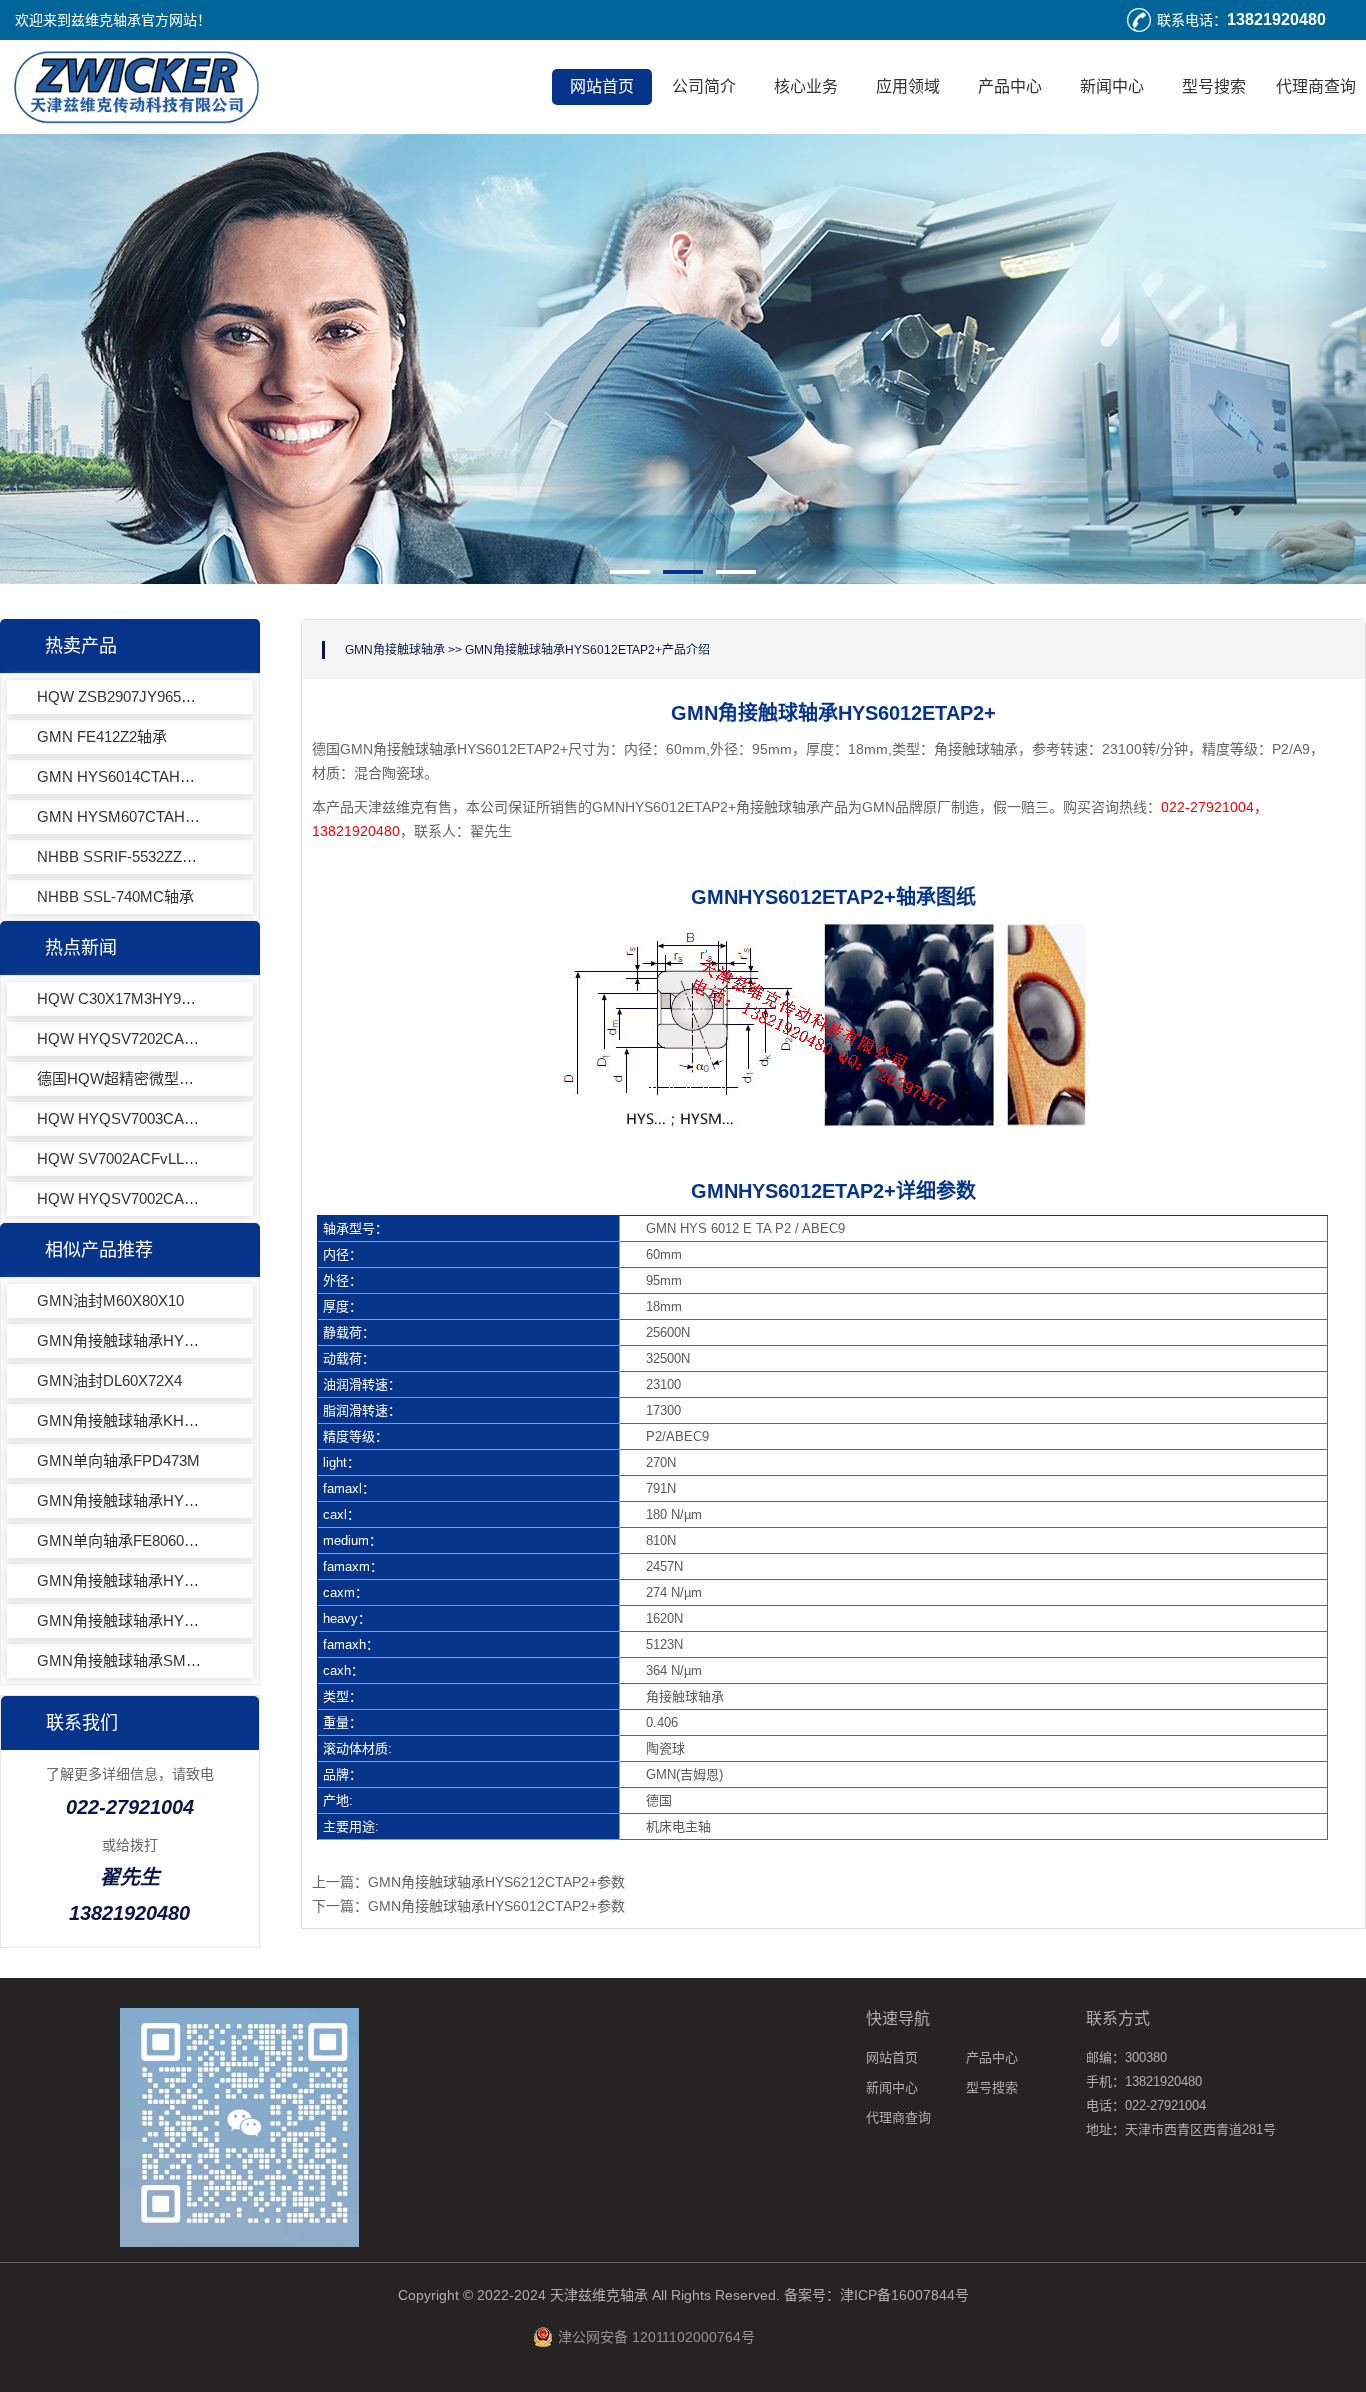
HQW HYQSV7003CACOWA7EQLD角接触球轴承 (120, 1118)
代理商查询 (1316, 86)
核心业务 (806, 86)
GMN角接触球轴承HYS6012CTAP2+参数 (496, 1906)
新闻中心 (1112, 86)
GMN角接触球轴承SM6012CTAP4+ (120, 1660)
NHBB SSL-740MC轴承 (115, 896)
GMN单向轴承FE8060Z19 (120, 1540)
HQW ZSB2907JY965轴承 (120, 696)
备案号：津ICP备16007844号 (876, 2295)
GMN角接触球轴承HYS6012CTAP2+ (120, 1340)
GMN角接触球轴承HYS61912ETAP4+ (120, 1580)
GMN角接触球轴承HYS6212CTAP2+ (120, 1620)
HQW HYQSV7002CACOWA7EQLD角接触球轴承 (120, 1198)
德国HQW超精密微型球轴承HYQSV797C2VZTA (120, 1078)
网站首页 (602, 86)
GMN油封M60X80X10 (110, 1300)
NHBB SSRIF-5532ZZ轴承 (120, 856)
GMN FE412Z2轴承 (102, 736)
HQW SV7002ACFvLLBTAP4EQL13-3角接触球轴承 (120, 1158)
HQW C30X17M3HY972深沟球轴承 (120, 998)
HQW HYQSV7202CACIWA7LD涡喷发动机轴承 (120, 1038)
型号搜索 (1214, 86)
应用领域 (908, 86)
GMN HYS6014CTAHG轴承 (120, 776)
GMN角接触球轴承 (395, 650)
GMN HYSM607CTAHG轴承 (120, 816)
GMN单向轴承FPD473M (118, 1460)
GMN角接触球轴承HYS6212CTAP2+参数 (496, 1882)
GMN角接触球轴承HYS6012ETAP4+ (120, 1500)
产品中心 (1010, 86)
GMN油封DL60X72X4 (109, 1380)
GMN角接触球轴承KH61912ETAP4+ (120, 1420)
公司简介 (704, 86)
